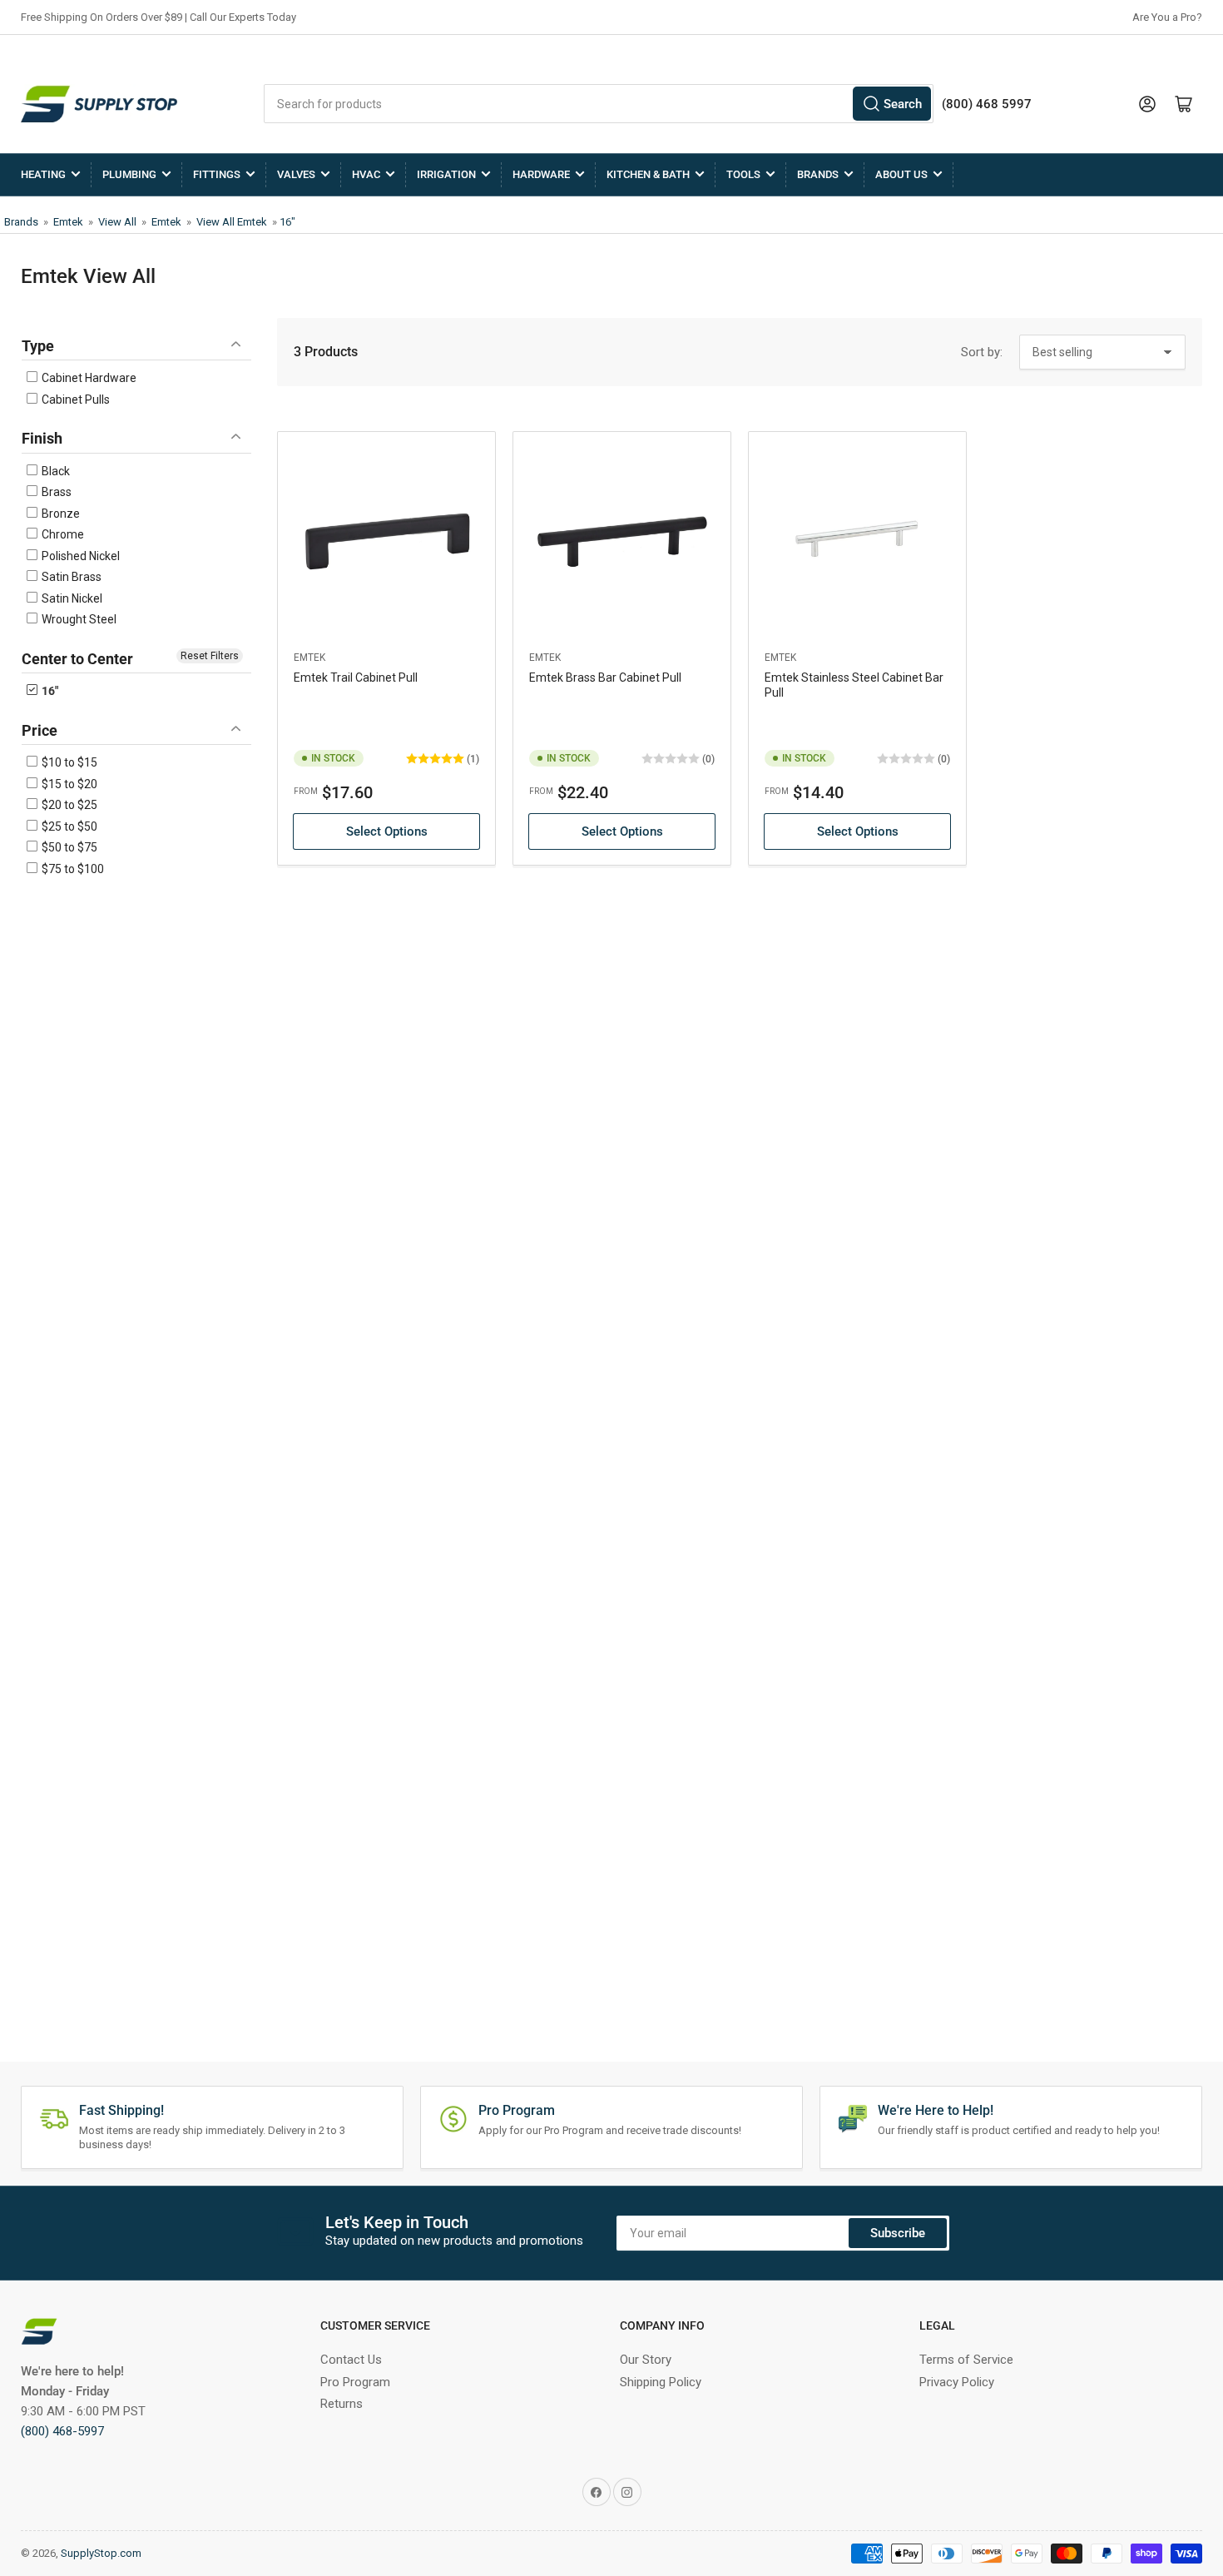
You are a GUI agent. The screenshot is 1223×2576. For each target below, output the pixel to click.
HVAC (366, 174)
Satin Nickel (71, 598)
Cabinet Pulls (74, 400)
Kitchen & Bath (648, 174)
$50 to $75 (68, 847)
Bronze (59, 514)
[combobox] (599, 104)
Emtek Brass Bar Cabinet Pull (605, 678)
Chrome (62, 534)
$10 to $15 (68, 762)
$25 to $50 (68, 826)
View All (117, 222)
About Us (901, 174)
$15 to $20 (68, 784)
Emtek (68, 222)
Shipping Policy (661, 2382)
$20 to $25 (68, 805)
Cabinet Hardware (88, 378)
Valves (296, 174)
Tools (743, 174)
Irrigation (446, 174)
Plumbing (129, 174)
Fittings (217, 174)
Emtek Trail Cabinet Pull (356, 678)
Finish (42, 438)
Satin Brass (70, 577)
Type (38, 346)
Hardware (541, 174)
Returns (342, 2404)
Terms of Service (966, 2360)
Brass (55, 492)
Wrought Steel (78, 619)
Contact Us (351, 2360)
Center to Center (77, 659)
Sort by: (982, 352)
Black (54, 471)
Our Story (646, 2360)
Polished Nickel (79, 556)
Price (40, 730)
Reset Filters (210, 656)
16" (287, 222)
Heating (43, 174)
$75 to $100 (72, 869)
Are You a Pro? (1167, 17)
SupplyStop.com (101, 2553)
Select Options (387, 831)
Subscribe (898, 2233)
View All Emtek (232, 222)
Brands (818, 174)
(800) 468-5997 (62, 2431)
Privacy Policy (957, 2382)
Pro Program (355, 2382)
